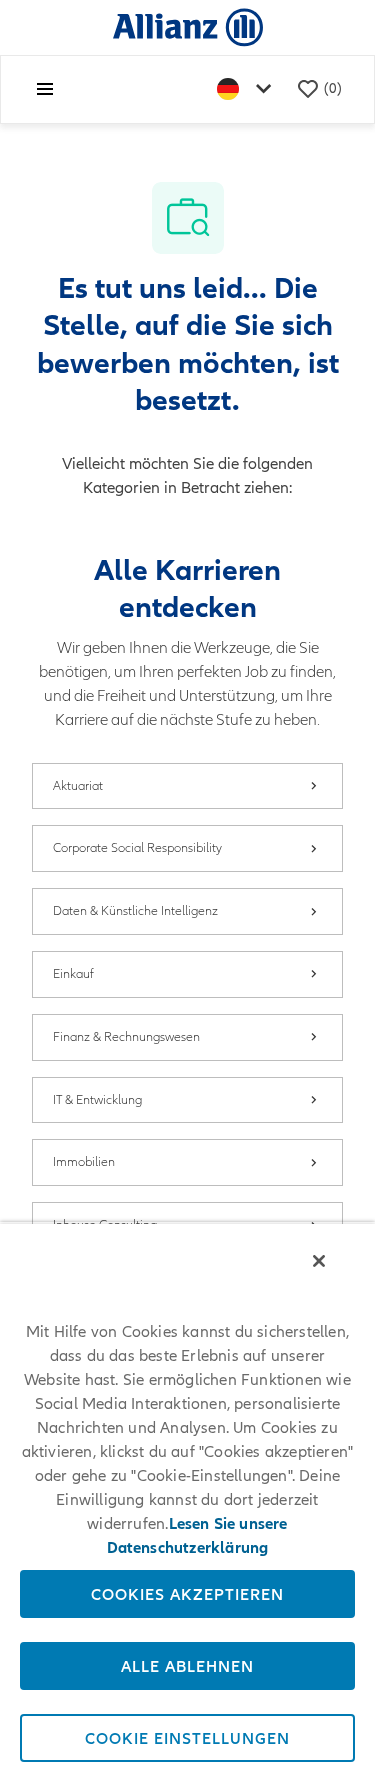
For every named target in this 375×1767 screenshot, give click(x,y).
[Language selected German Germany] (248, 89)
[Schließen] (319, 1261)
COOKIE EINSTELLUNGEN (187, 1738)
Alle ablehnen (187, 1666)
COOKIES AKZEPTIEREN (187, 1594)
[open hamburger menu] (45, 89)
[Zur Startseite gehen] (188, 26)
